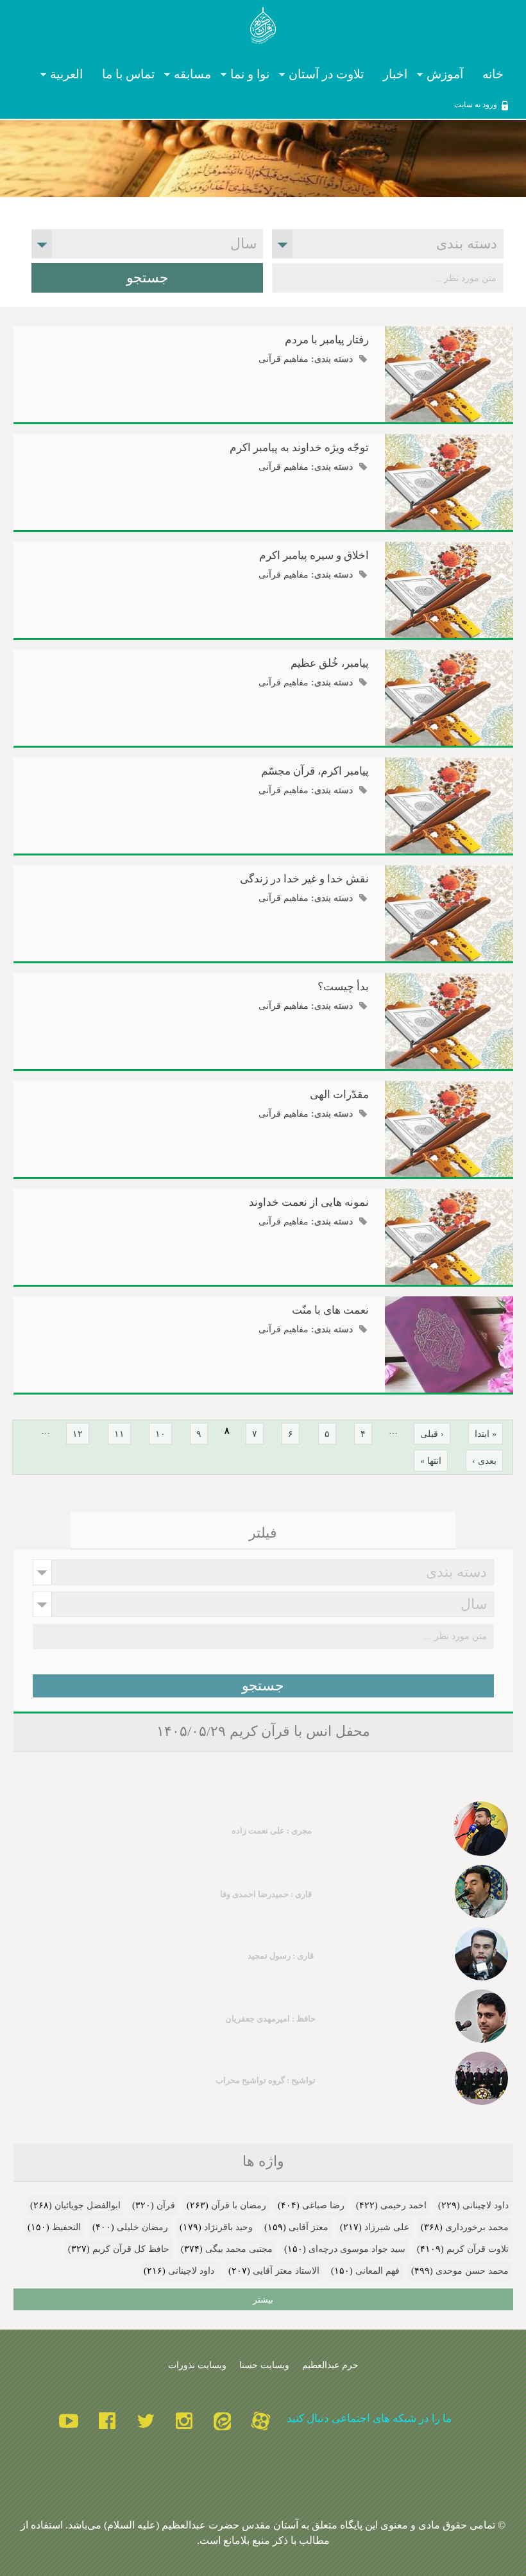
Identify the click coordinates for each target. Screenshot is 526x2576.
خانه (493, 75)
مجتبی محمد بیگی (239, 2249)
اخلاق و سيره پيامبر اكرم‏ (314, 555)
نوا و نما (255, 75)
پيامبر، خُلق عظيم (330, 663)
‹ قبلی (432, 1434)
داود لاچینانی (486, 2205)
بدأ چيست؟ (343, 987)
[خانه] (263, 28)
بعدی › (484, 1461)
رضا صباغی (323, 2205)
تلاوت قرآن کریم (478, 2249)
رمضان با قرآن (239, 2205)
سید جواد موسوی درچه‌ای (357, 2249)
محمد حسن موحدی (472, 2271)
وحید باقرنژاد (228, 2227)
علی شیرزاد (387, 2227)
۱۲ (78, 1434)
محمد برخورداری (477, 2227)
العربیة (71, 75)
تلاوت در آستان (331, 75)
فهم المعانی (378, 2271)
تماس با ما (128, 75)
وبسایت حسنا (264, 2365)
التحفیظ (66, 2227)
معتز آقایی (309, 2227)
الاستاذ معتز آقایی (286, 2271)
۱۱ (119, 1434)
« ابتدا (486, 1434)
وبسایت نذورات (197, 2365)
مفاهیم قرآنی (284, 359)
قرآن (166, 2205)
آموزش (450, 75)
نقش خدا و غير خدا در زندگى (304, 879)
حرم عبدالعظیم (330, 2365)
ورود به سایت (476, 105)
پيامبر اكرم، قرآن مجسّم (315, 771)
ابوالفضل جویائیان (88, 2205)
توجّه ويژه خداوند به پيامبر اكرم (299, 448)
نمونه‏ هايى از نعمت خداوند (309, 1202)
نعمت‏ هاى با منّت (330, 1310)
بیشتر (263, 2299)
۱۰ (160, 1434)
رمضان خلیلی (142, 2227)
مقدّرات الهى (339, 1095)
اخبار (395, 75)
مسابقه (197, 75)
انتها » (431, 1461)
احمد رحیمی (403, 2205)
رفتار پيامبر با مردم (327, 340)
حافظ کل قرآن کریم (131, 2249)
